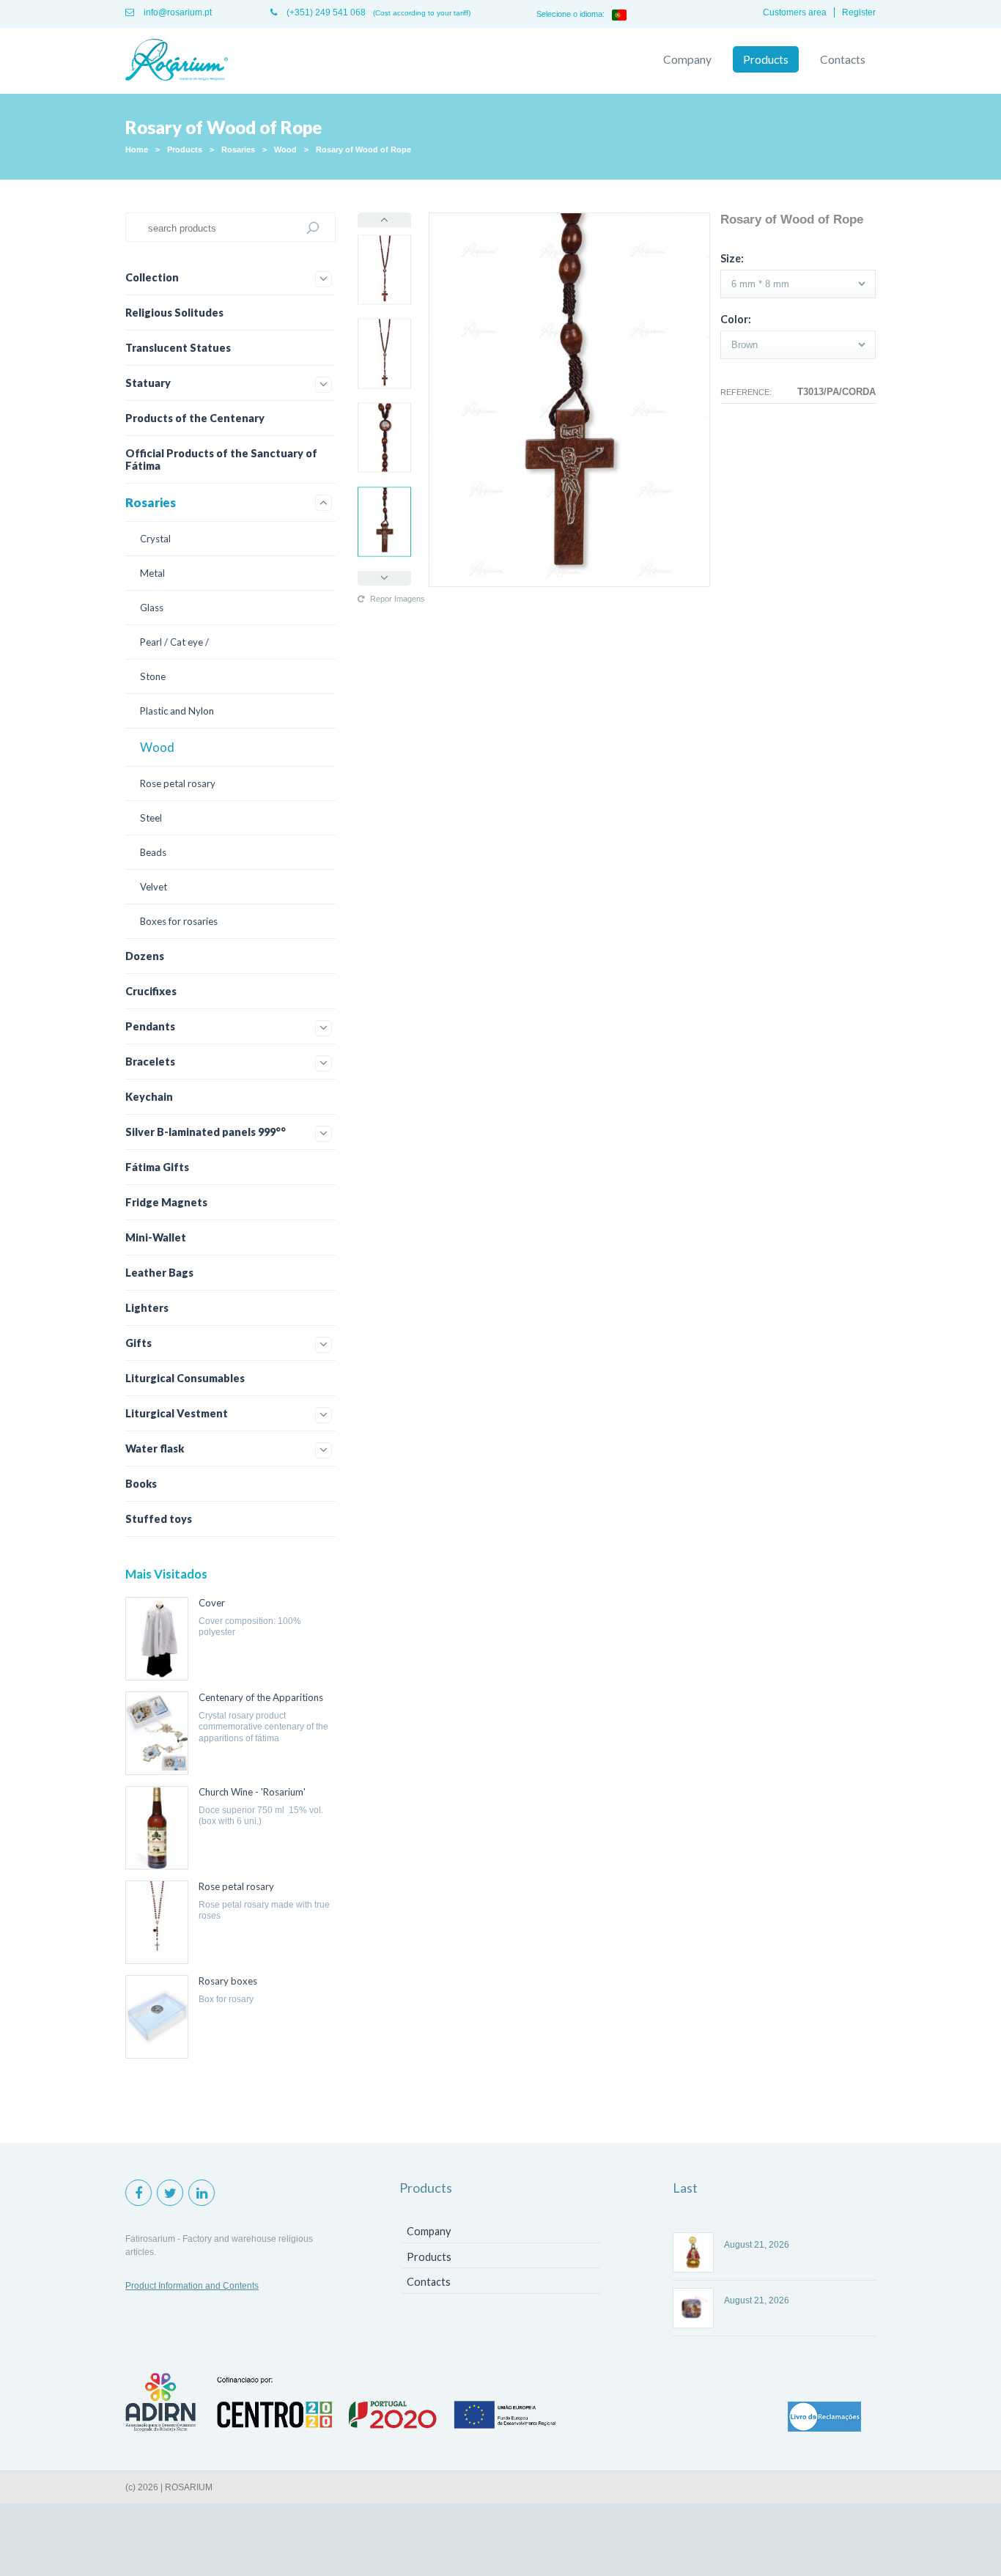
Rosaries (238, 150)
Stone (153, 676)
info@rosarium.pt (177, 12)
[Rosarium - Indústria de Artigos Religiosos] (177, 61)
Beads (153, 852)
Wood (285, 150)
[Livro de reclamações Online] (824, 2418)
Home (137, 150)
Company (687, 59)
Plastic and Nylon (177, 711)
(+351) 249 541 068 (325, 12)
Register (859, 12)
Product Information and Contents (192, 2286)
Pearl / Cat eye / (174, 642)
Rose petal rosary (178, 783)
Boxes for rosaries (179, 921)
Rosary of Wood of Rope (363, 150)
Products (766, 59)
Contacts (843, 59)
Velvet (154, 887)
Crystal (155, 539)
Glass (152, 608)
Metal (152, 573)
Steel (151, 818)
